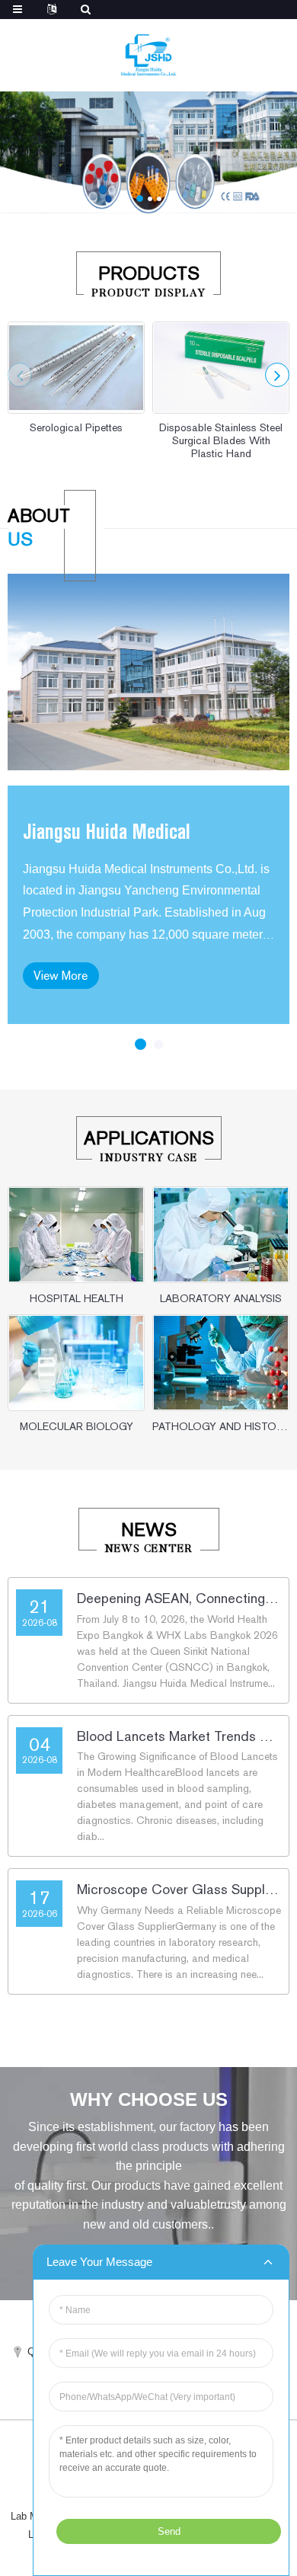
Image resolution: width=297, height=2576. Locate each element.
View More (61, 976)
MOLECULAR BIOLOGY (77, 1426)
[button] (140, 198)
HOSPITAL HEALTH (77, 1298)
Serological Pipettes (76, 427)
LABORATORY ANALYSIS (221, 1298)
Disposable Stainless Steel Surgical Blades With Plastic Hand (221, 440)
